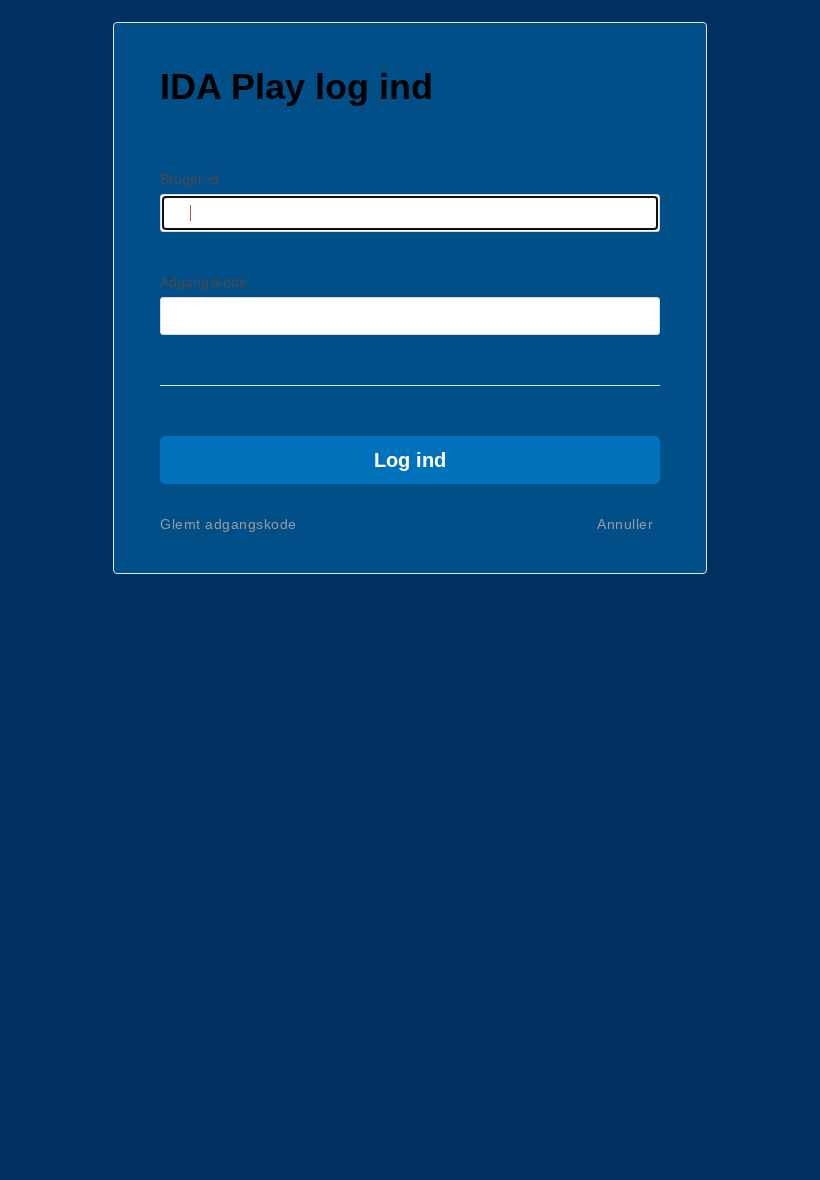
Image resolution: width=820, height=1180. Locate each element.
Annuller (625, 524)
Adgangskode (203, 282)
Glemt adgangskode (228, 524)
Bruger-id (189, 179)
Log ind (410, 460)
